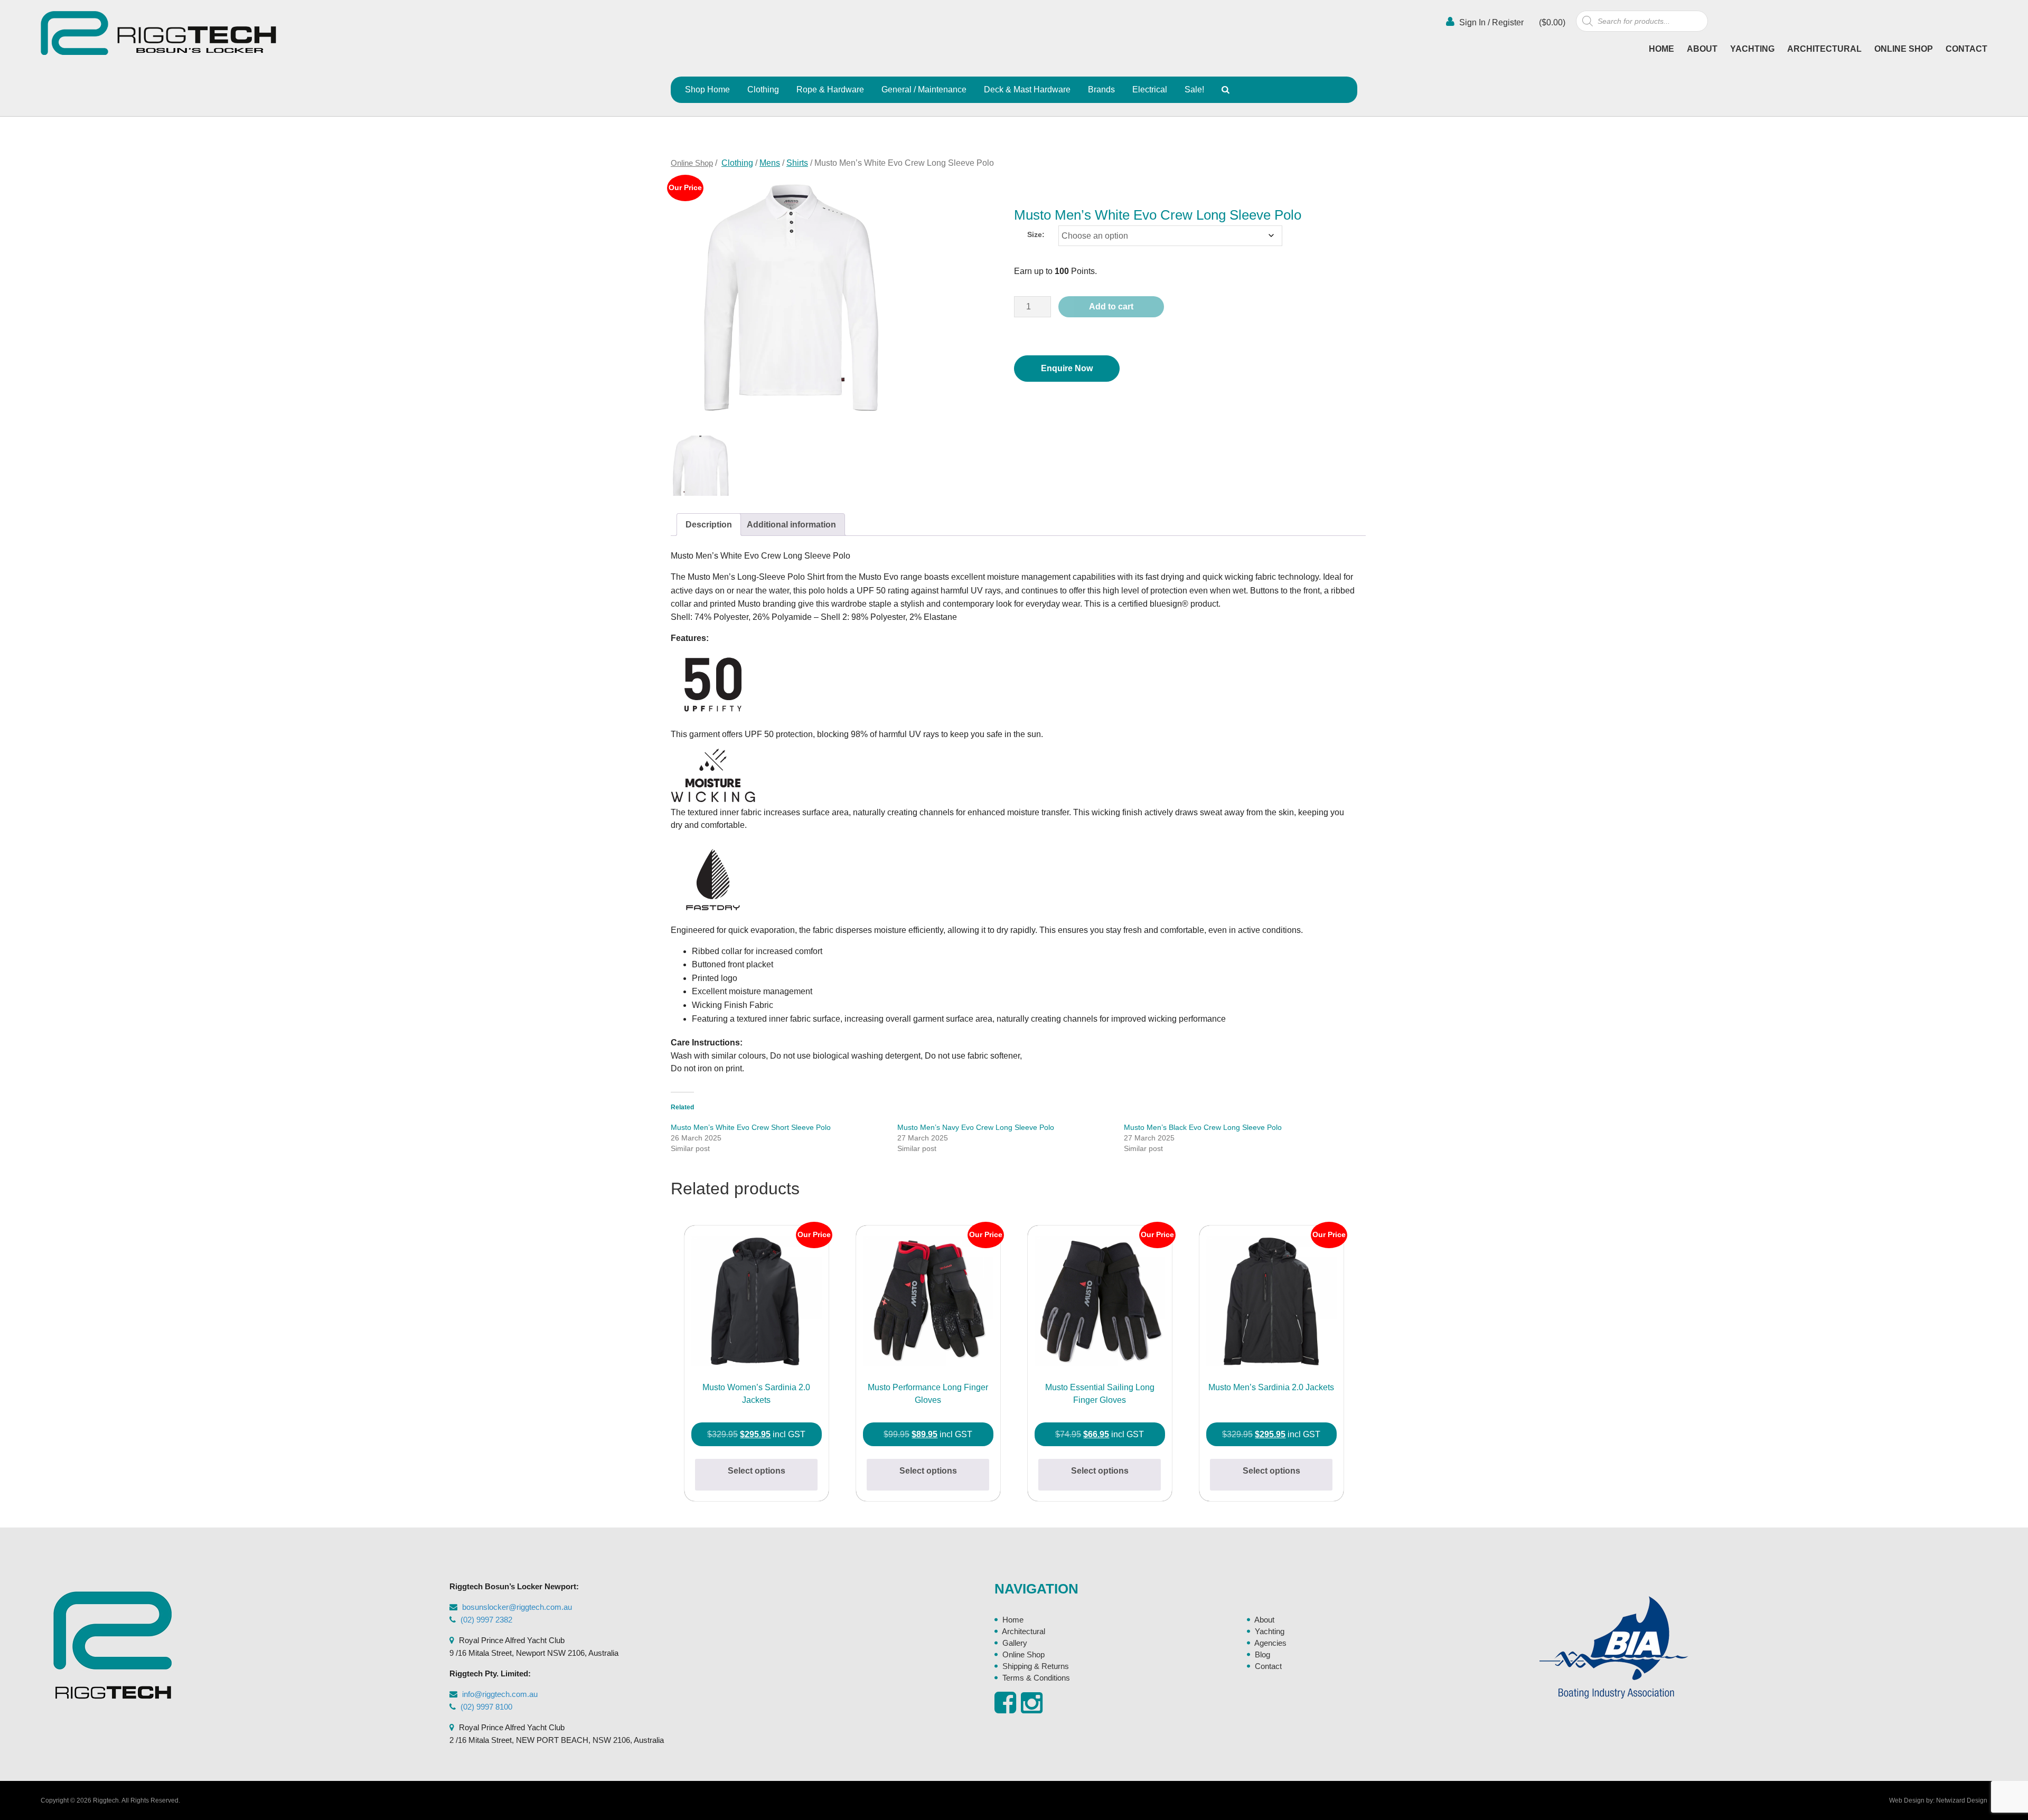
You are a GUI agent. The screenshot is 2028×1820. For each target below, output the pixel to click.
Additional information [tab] (791, 525)
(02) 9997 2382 (486, 1620)
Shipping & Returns (1036, 1666)
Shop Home (707, 89)
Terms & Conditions (1036, 1678)
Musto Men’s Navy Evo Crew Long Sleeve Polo (976, 1127)
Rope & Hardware (830, 89)
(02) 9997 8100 (486, 1707)
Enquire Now (1067, 368)
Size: (1036, 234)
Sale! (1194, 89)
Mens (770, 163)
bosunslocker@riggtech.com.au (517, 1607)
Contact (1966, 49)
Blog (1262, 1654)
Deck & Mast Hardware (1027, 89)
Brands (1101, 89)
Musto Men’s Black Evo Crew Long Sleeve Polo (1203, 1127)
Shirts (797, 163)
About (1702, 49)
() (1551, 22)
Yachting (1752, 49)
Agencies (1270, 1643)
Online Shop (1904, 49)
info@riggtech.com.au (500, 1694)
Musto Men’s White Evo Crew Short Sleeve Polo (751, 1127)
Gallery (1015, 1643)
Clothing (763, 89)
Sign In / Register (1490, 22)
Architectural (1824, 49)
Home (1661, 49)
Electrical (1150, 89)
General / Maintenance (924, 89)
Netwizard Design (1962, 1800)
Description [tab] (709, 525)
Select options (757, 1471)
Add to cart (1111, 307)
